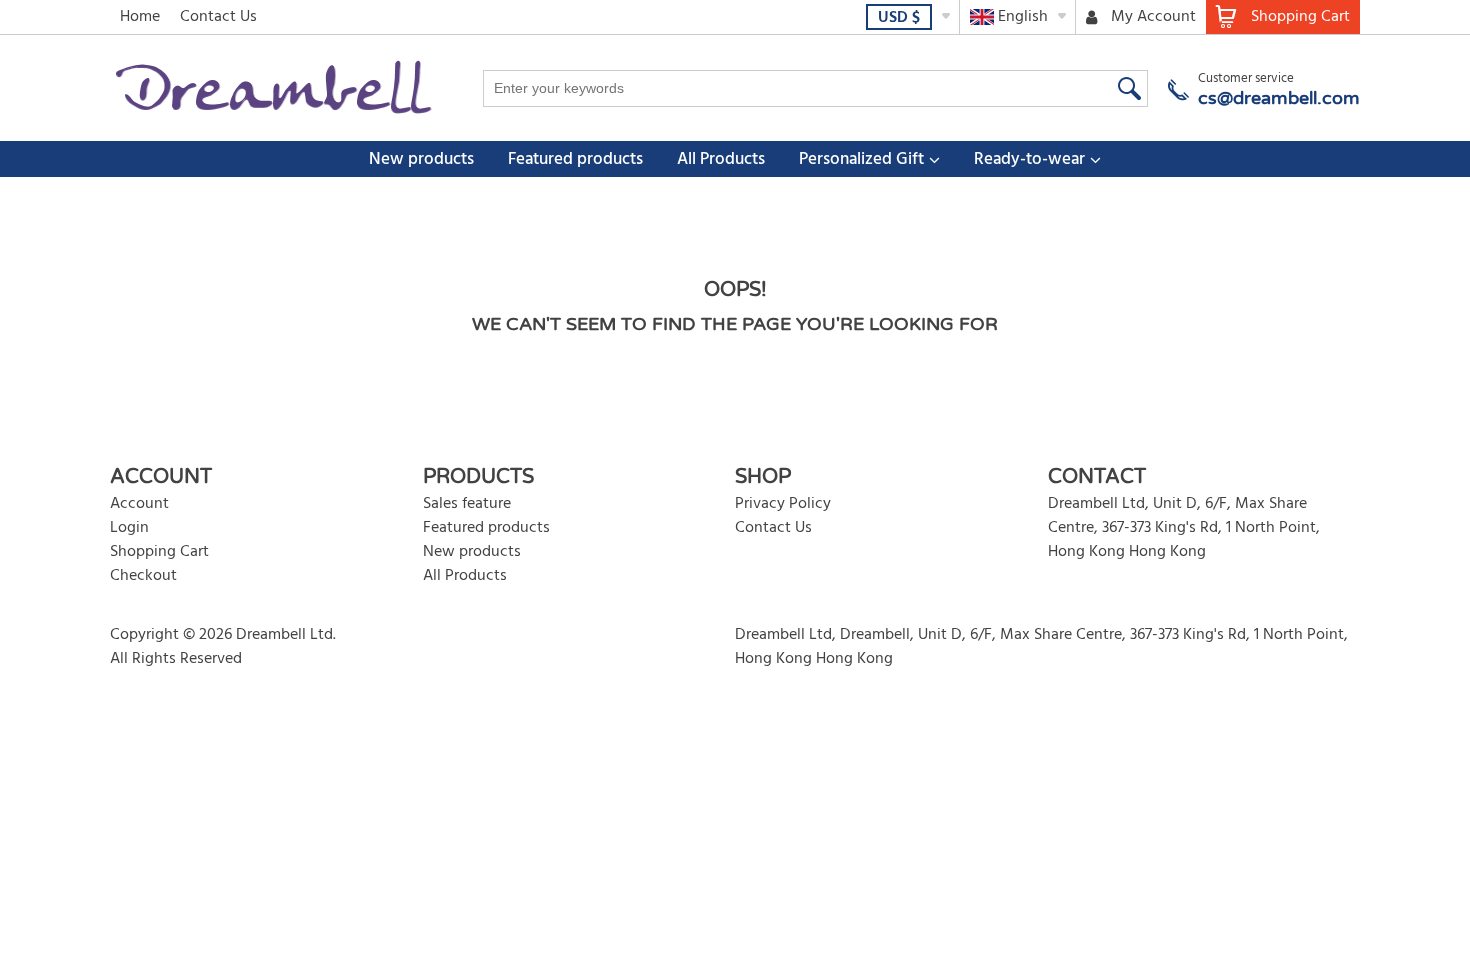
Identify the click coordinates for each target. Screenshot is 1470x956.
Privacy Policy (783, 504)
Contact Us (218, 17)
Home (140, 17)
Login (129, 528)
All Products (721, 159)
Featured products (575, 159)
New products (421, 159)
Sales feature (467, 504)
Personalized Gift (861, 159)
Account (139, 504)
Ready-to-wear (1029, 159)
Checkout (143, 576)
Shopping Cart (159, 552)
